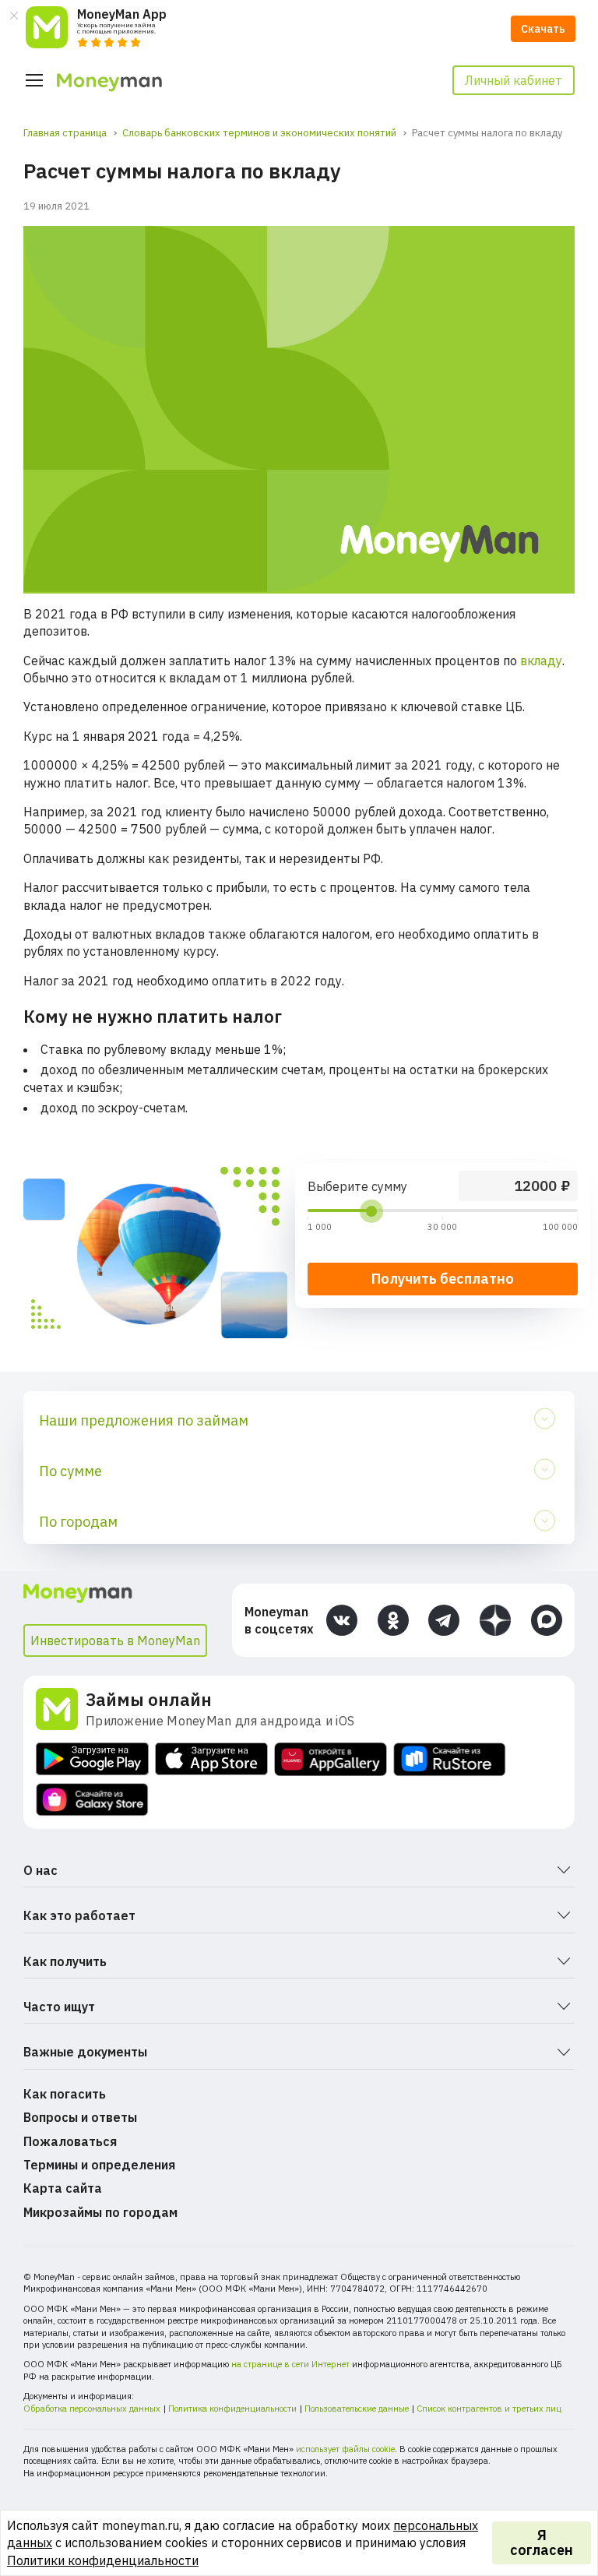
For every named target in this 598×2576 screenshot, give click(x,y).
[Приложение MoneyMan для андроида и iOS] (61, 1709)
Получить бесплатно (443, 1279)
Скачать (543, 29)
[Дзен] (495, 1620)
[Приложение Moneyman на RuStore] (450, 1759)
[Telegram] (444, 1620)
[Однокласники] (393, 1620)
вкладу (541, 661)
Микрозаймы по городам (100, 2212)
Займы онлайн (149, 1699)
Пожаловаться (70, 2141)
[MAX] (547, 1620)
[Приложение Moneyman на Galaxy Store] (92, 1800)
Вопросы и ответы (80, 2117)
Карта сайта (63, 2188)
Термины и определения (99, 2165)
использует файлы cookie (345, 2449)
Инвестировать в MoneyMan (115, 1640)
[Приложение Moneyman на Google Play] (92, 1759)
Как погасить (65, 2094)
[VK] (342, 1620)
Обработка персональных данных (92, 2409)
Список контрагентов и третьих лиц (489, 2409)
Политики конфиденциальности (103, 2560)
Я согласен (542, 2543)
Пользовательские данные (357, 2409)
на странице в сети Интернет (290, 2364)
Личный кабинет (514, 80)
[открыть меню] (34, 80)
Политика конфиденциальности (232, 2409)
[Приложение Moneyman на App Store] (211, 1759)
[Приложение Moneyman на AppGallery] (331, 1759)
